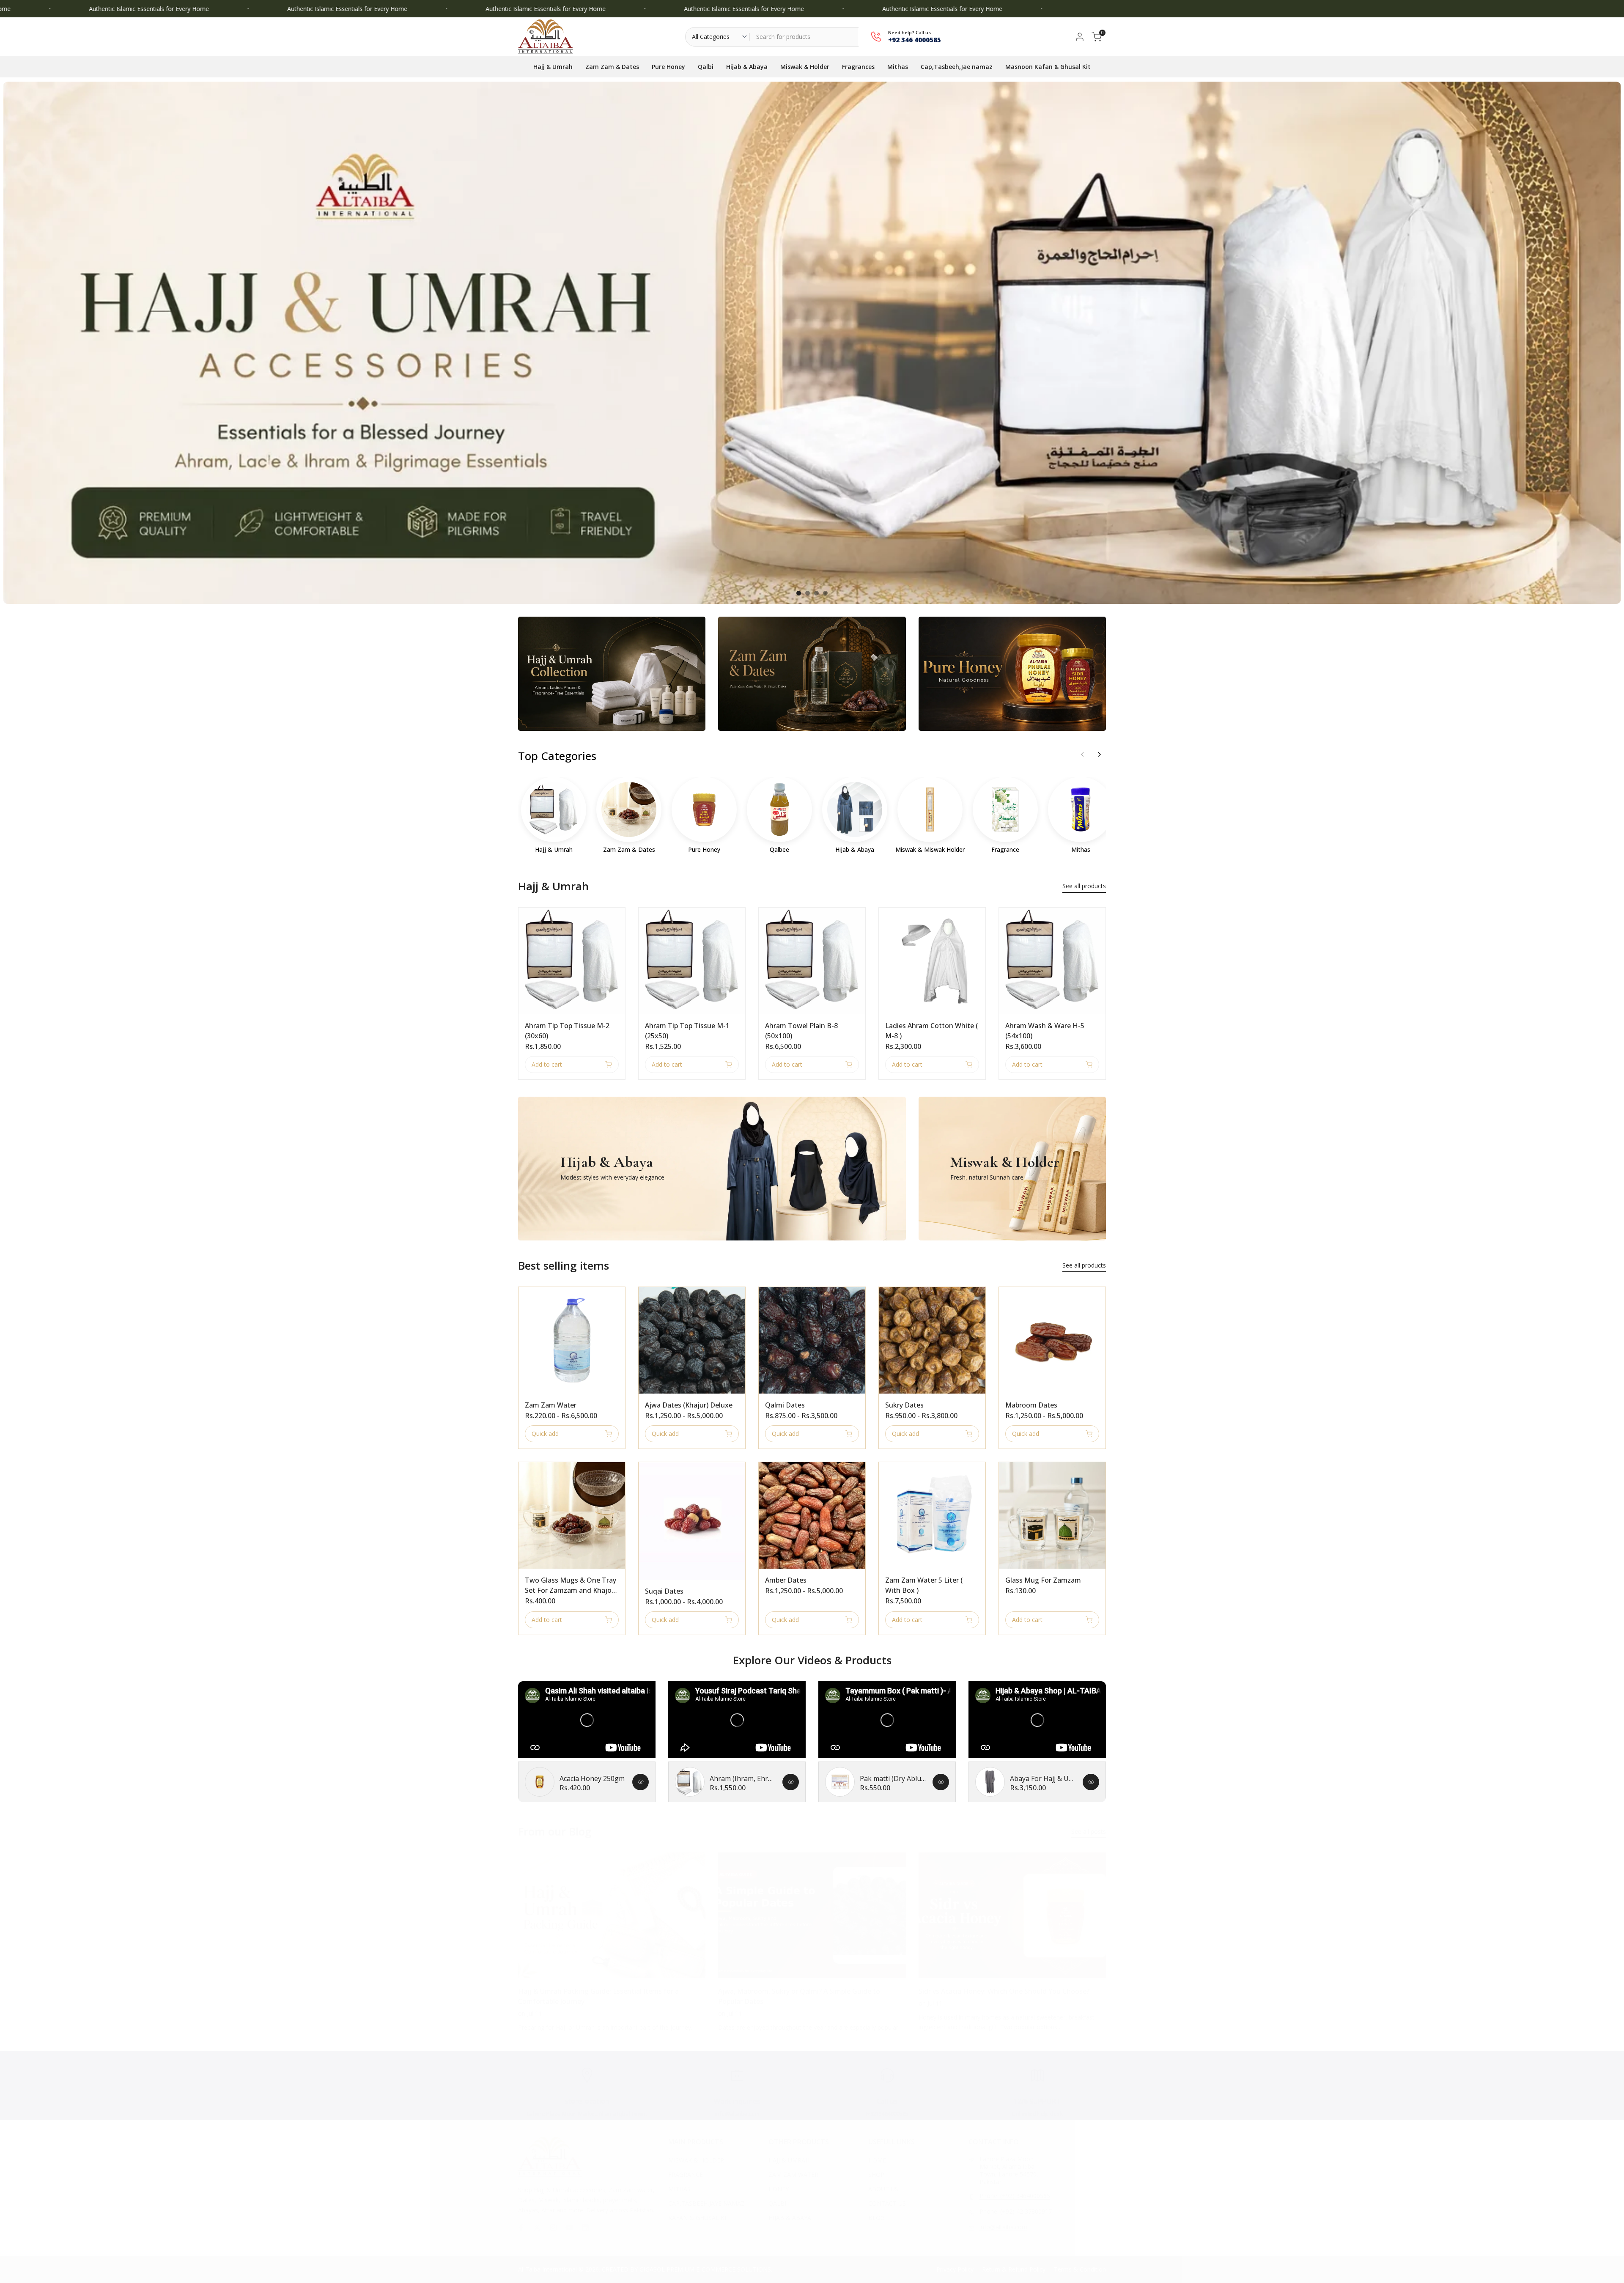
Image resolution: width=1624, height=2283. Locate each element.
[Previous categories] (1082, 755)
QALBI (777, 2203)
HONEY (779, 2189)
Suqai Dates (664, 1591)
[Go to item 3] (816, 593)
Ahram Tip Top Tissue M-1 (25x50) (687, 1031)
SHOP (876, 2175)
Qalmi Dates (785, 1405)
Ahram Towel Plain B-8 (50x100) (801, 1031)
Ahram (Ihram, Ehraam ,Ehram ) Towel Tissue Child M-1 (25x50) (743, 1778)
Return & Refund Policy (1014, 2269)
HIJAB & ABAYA (790, 2218)
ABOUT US (883, 2189)
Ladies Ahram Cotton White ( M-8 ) (931, 1031)
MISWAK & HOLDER (696, 2160)
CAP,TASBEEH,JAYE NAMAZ (706, 2203)
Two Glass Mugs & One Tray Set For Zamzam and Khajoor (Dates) (572, 1585)
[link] (812, 343)
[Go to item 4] (825, 593)
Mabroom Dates (1031, 1405)
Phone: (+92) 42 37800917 (1016, 2212)
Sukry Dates (904, 1405)
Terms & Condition (1080, 2269)
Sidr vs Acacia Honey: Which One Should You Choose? (1004, 1991)
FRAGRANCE (686, 2175)
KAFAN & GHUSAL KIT (699, 2218)
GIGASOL (652, 2269)
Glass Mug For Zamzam (1043, 1580)
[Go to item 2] (808, 593)
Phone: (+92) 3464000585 (1015, 2196)
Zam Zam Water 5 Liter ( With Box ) (924, 1585)
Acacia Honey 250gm (592, 1778)
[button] (523, 917)
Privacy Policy (955, 2269)
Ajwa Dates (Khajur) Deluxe (689, 1405)
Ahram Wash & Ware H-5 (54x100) (1045, 1031)
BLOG (876, 2218)
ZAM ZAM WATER (793, 2175)
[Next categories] (1099, 755)
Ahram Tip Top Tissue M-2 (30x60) (567, 1031)
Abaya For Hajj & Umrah (1043, 1778)
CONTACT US (887, 2203)
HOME (877, 2160)
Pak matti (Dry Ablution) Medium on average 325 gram (893, 1778)
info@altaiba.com (1003, 2227)
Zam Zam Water (551, 1405)
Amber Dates (786, 1580)
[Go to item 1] (799, 593)
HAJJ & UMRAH (789, 2160)
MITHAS (679, 2189)
